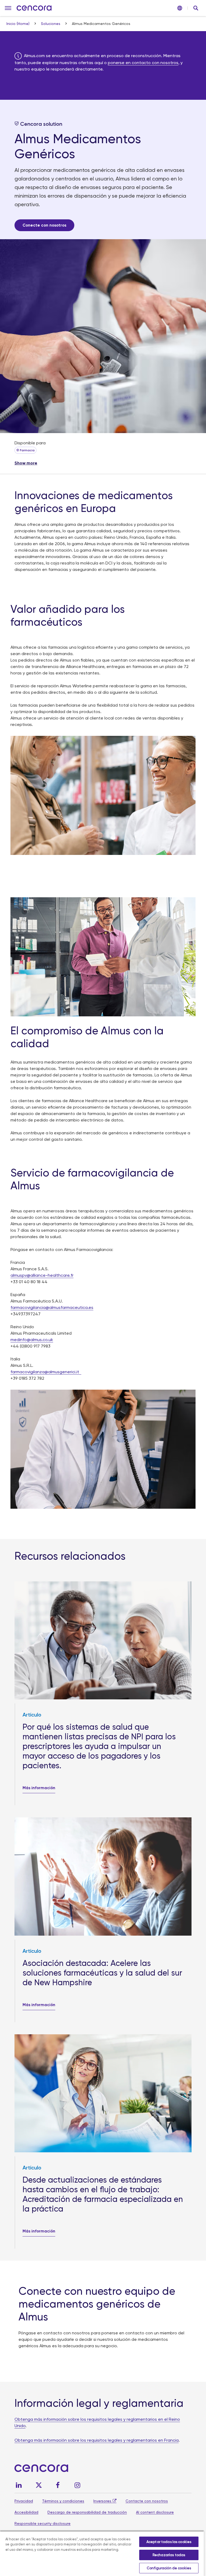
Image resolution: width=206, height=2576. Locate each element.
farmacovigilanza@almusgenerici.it (46, 1372)
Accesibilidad (26, 2512)
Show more (26, 463)
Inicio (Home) (19, 24)
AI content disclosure (155, 2512)
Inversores (102, 2501)
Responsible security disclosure (43, 2523)
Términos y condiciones (63, 2501)
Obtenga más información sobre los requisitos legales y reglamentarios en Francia (97, 2440)
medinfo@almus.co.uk (32, 1340)
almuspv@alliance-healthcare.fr (42, 1275)
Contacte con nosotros (147, 2501)
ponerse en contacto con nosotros (143, 63)
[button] (8, 8)
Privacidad (24, 2501)
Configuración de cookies (169, 2568)
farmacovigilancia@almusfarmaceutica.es (52, 1307)
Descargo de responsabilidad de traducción (87, 2512)
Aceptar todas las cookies (169, 2542)
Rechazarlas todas (169, 2555)
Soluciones (51, 24)
